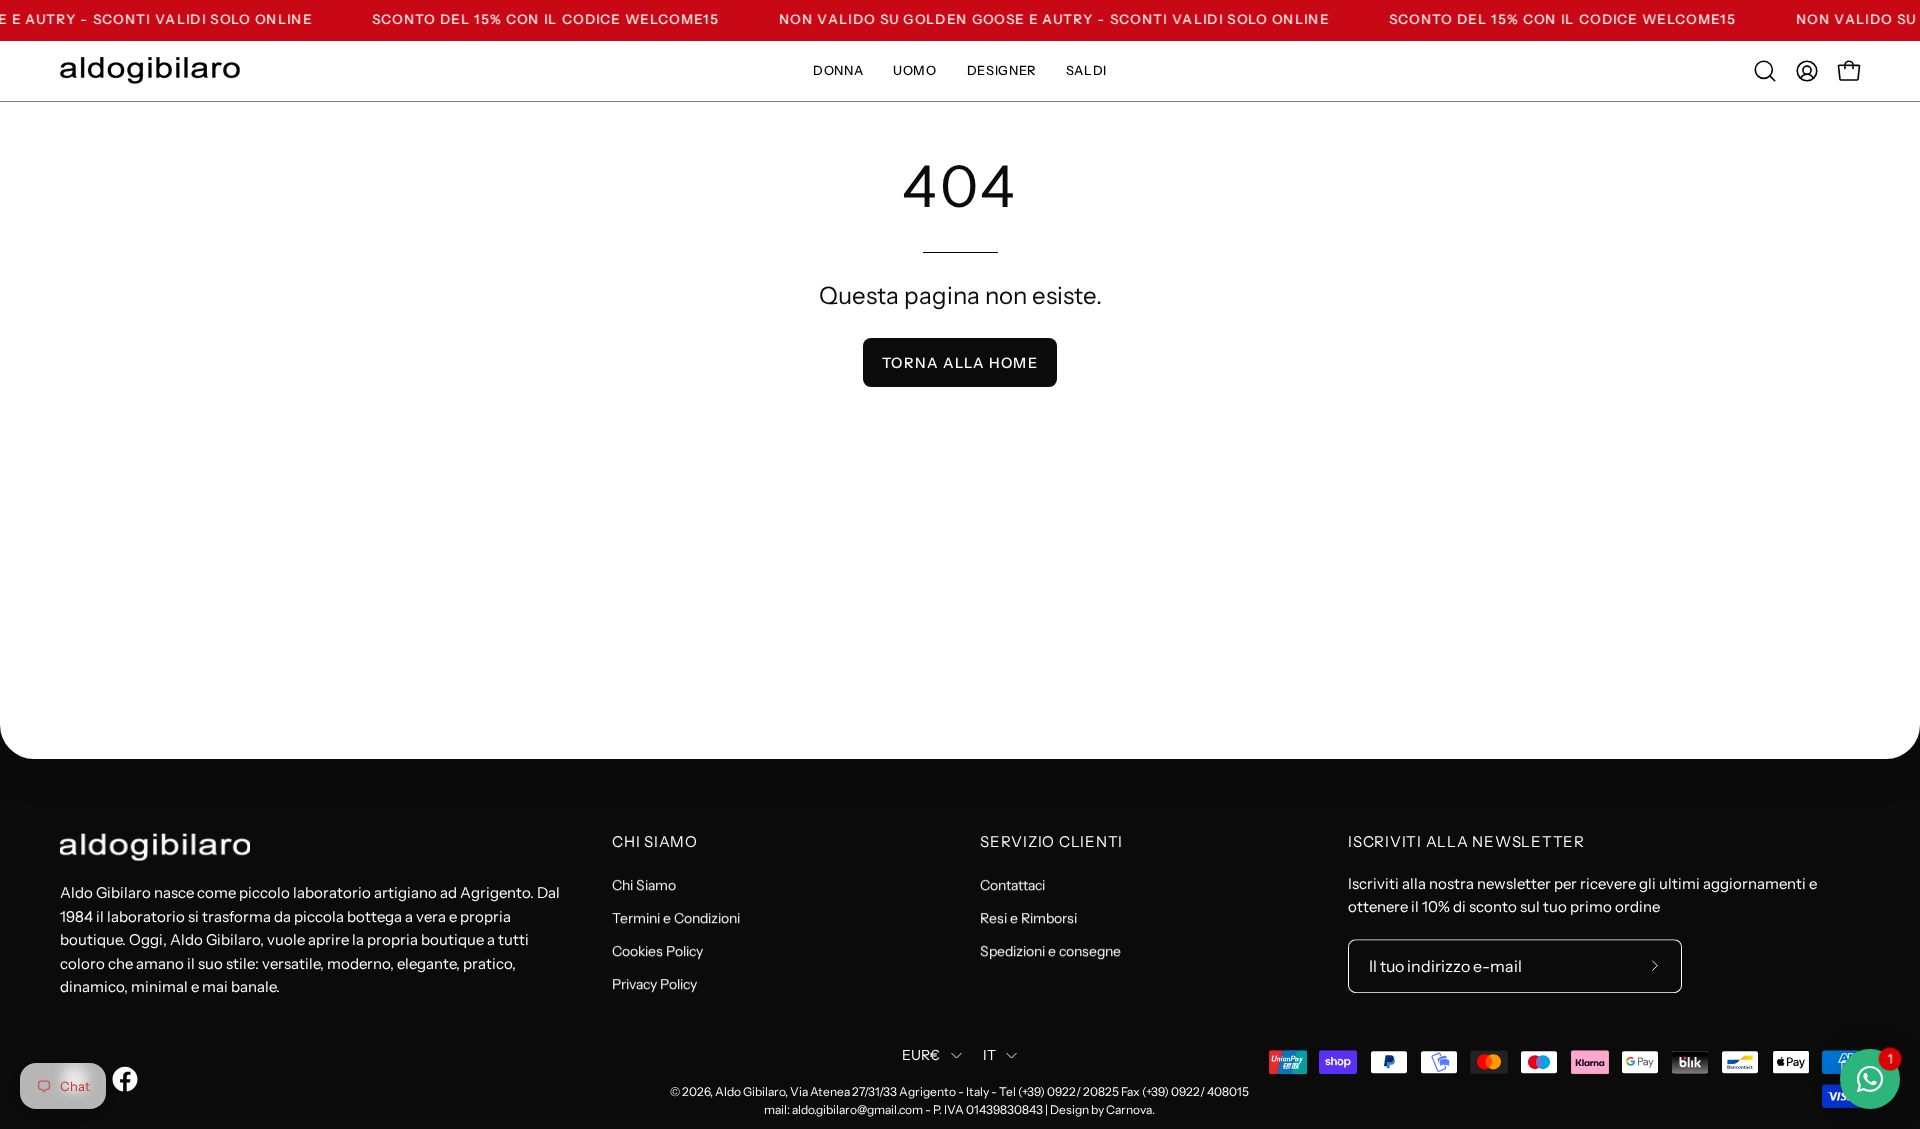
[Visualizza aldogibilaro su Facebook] (122, 1079)
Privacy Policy (654, 984)
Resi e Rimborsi (1028, 918)
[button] (1765, 71)
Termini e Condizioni (676, 918)
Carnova (1129, 1109)
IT (990, 1056)
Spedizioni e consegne (1050, 951)
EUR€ (921, 1056)
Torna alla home (959, 363)
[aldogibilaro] (150, 70)
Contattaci (1012, 885)
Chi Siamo (655, 842)
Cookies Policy (657, 951)
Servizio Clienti (1051, 842)
